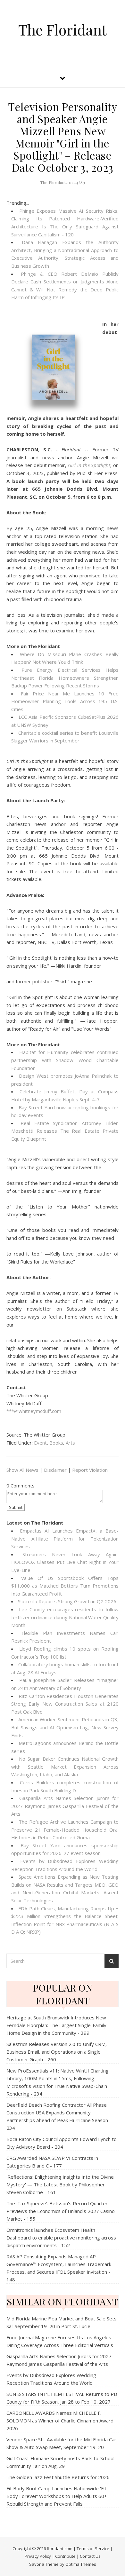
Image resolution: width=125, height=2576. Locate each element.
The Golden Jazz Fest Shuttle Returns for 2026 (58, 2477)
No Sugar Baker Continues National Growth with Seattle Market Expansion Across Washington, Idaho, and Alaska (65, 1767)
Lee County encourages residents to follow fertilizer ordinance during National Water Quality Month (65, 1617)
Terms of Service (93, 2548)
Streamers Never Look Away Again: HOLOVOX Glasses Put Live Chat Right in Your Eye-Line (65, 1562)
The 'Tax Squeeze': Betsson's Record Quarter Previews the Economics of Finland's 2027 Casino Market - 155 (61, 2211)
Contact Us (90, 2556)
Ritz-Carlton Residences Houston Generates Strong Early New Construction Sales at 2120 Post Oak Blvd (65, 1704)
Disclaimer (55, 1470)
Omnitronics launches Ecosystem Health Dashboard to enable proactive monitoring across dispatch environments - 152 (61, 2238)
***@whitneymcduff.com (34, 1411)
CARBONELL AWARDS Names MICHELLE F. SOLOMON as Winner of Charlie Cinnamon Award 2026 (60, 2421)
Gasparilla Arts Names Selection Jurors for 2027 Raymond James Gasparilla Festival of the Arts (65, 1806)
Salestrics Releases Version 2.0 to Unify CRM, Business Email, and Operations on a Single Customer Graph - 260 (57, 2052)
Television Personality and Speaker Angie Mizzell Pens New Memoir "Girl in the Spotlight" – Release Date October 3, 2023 (63, 137)
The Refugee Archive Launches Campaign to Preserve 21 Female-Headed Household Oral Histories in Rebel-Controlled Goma (65, 1830)
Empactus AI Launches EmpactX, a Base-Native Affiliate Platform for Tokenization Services (65, 1538)
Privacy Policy (38, 2556)
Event (40, 1443)
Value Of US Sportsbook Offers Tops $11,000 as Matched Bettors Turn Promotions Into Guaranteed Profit (65, 1586)
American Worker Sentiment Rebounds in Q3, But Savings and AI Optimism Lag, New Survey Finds (65, 1727)
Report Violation (90, 1470)
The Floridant (63, 30)
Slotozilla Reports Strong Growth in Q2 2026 (67, 1601)
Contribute (65, 2556)
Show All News (22, 1470)
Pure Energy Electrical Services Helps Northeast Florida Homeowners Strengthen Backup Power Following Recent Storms (65, 678)
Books (56, 1443)
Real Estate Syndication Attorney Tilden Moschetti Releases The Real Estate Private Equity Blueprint (65, 1131)
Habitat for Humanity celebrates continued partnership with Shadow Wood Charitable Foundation (65, 1060)
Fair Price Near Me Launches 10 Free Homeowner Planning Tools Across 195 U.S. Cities (65, 701)
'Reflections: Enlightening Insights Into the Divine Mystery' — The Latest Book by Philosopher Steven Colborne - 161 (60, 2184)
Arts (70, 1443)
